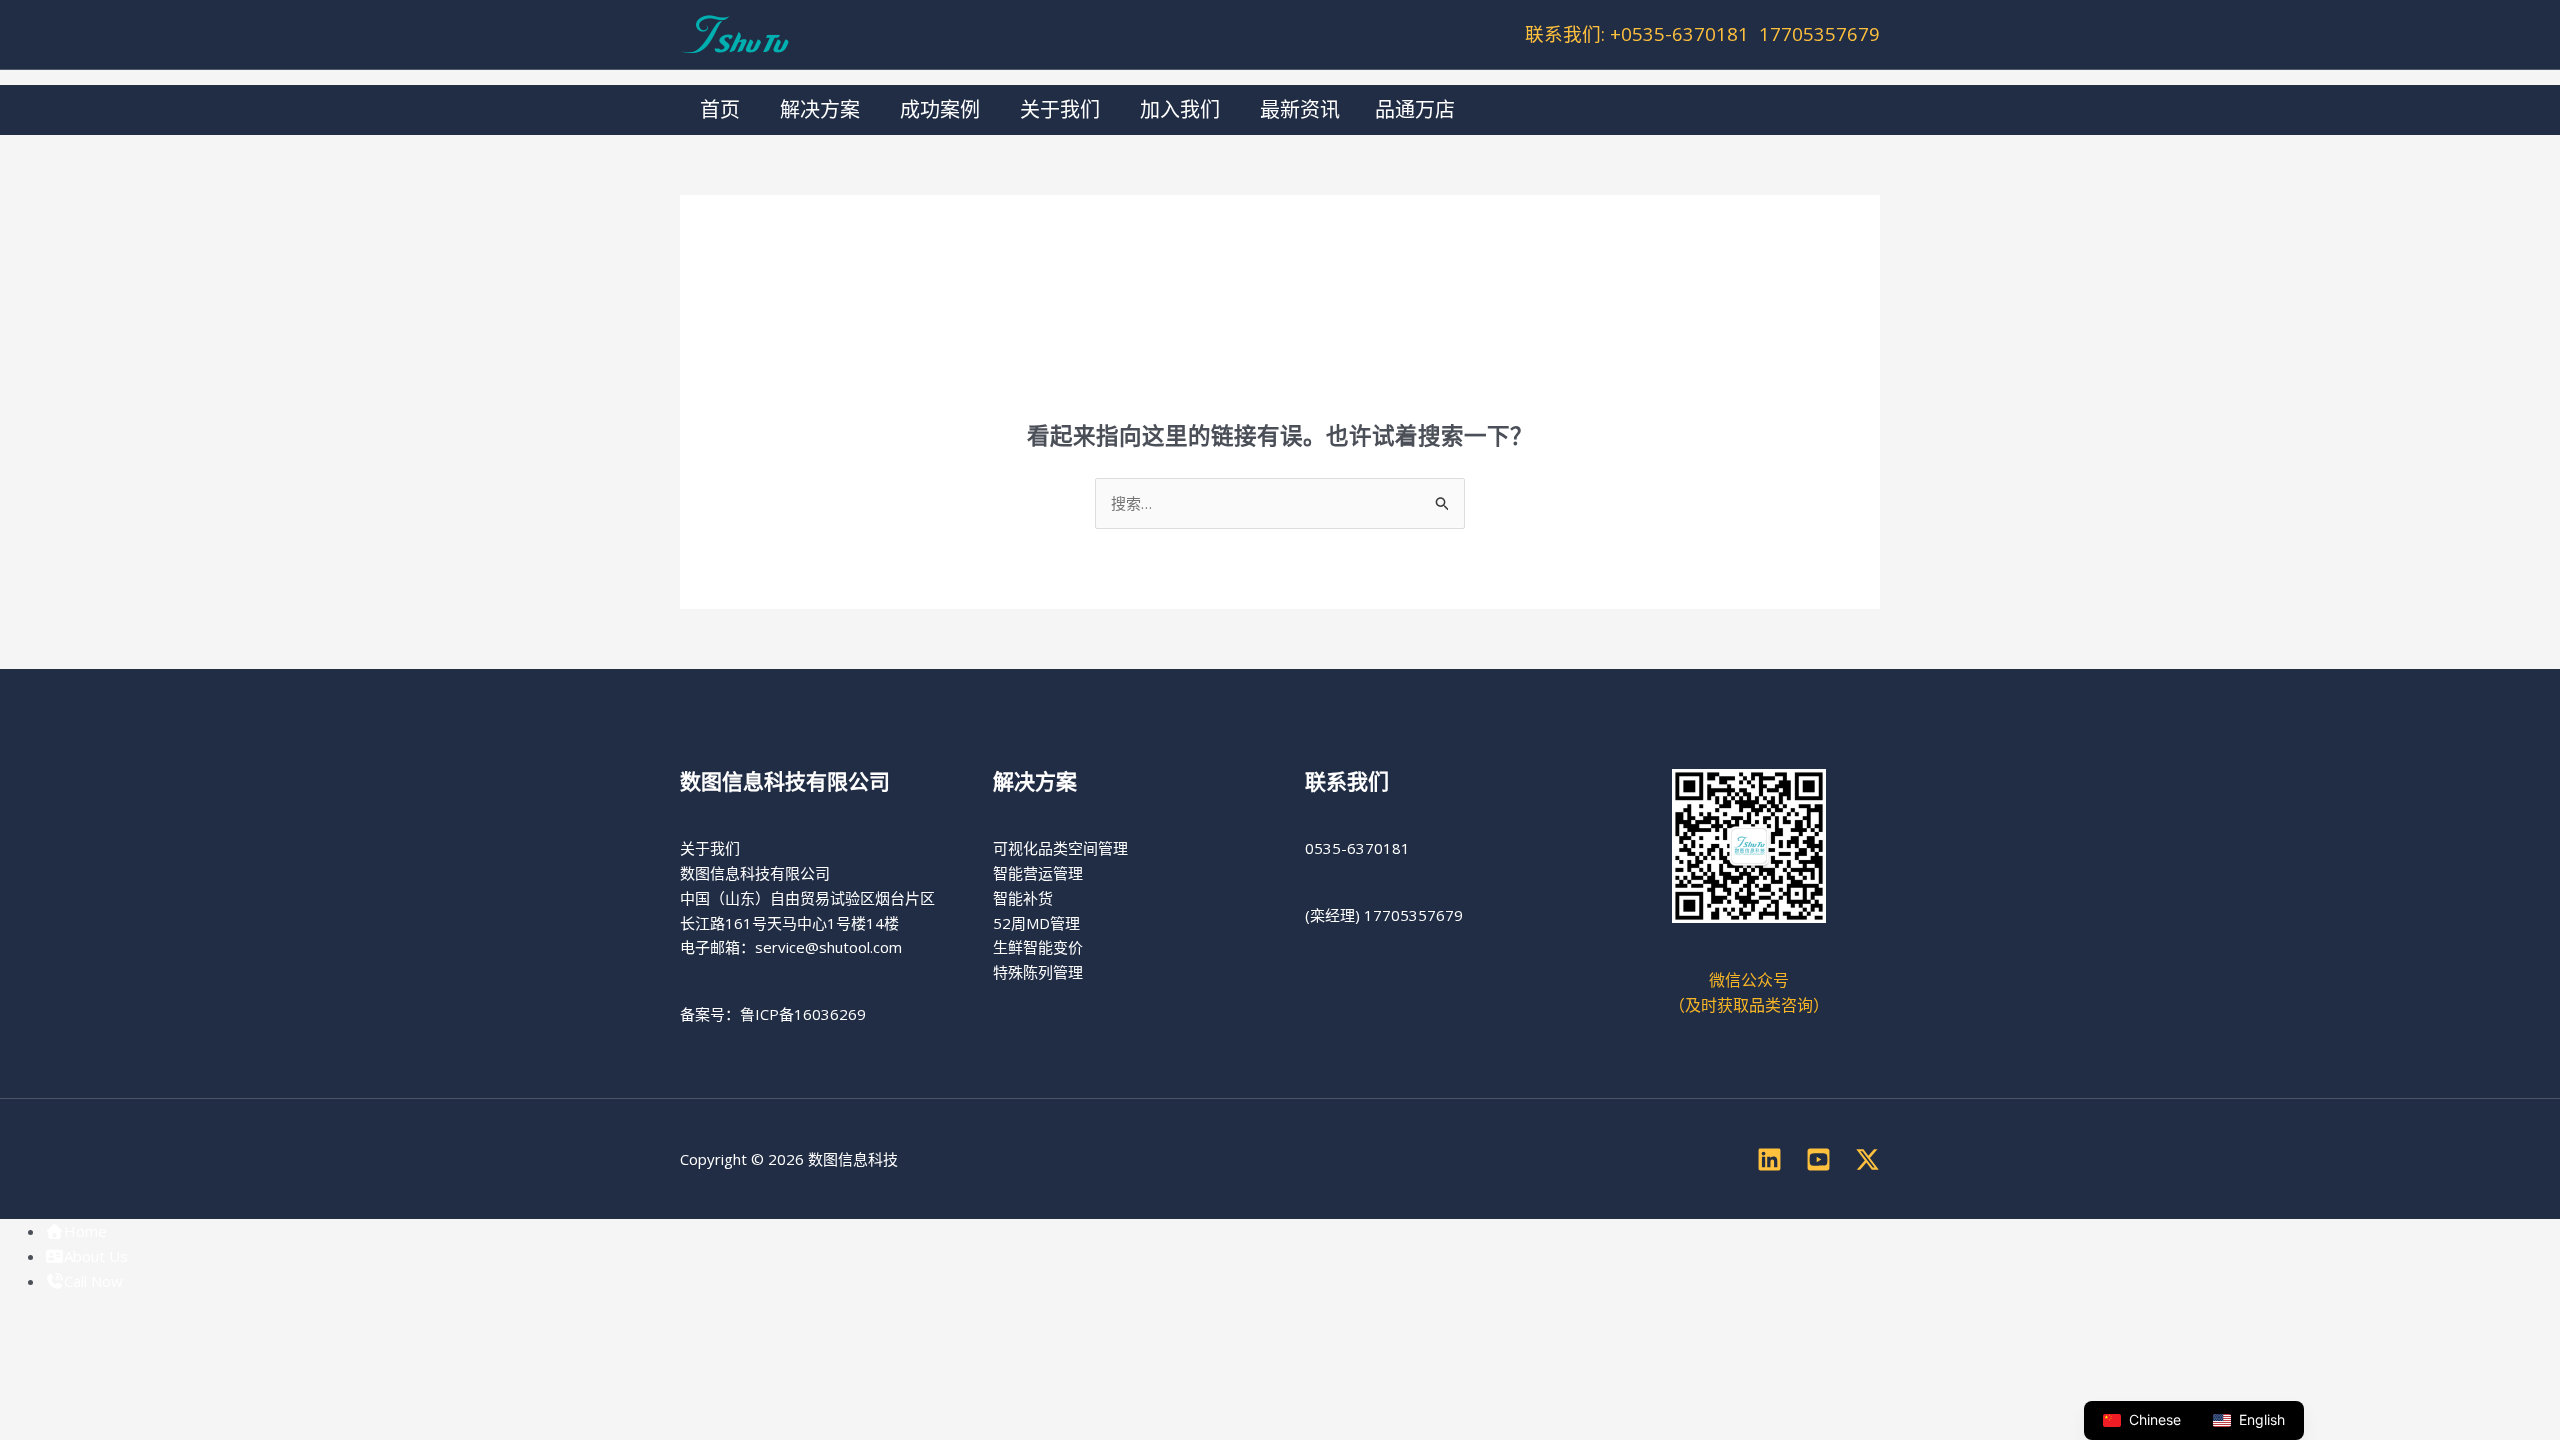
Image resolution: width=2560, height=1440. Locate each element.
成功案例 (940, 109)
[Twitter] (1867, 1159)
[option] (2249, 1420)
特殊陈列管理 (1038, 972)
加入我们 (1180, 109)
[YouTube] (1818, 1159)
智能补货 (1023, 898)
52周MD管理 (1036, 923)
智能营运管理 (1038, 873)
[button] (1440, 110)
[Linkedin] (1769, 1159)
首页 (720, 109)
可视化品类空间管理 (1060, 848)
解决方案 (820, 109)
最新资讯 (1300, 109)
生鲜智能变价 (1038, 947)
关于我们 (1060, 109)
